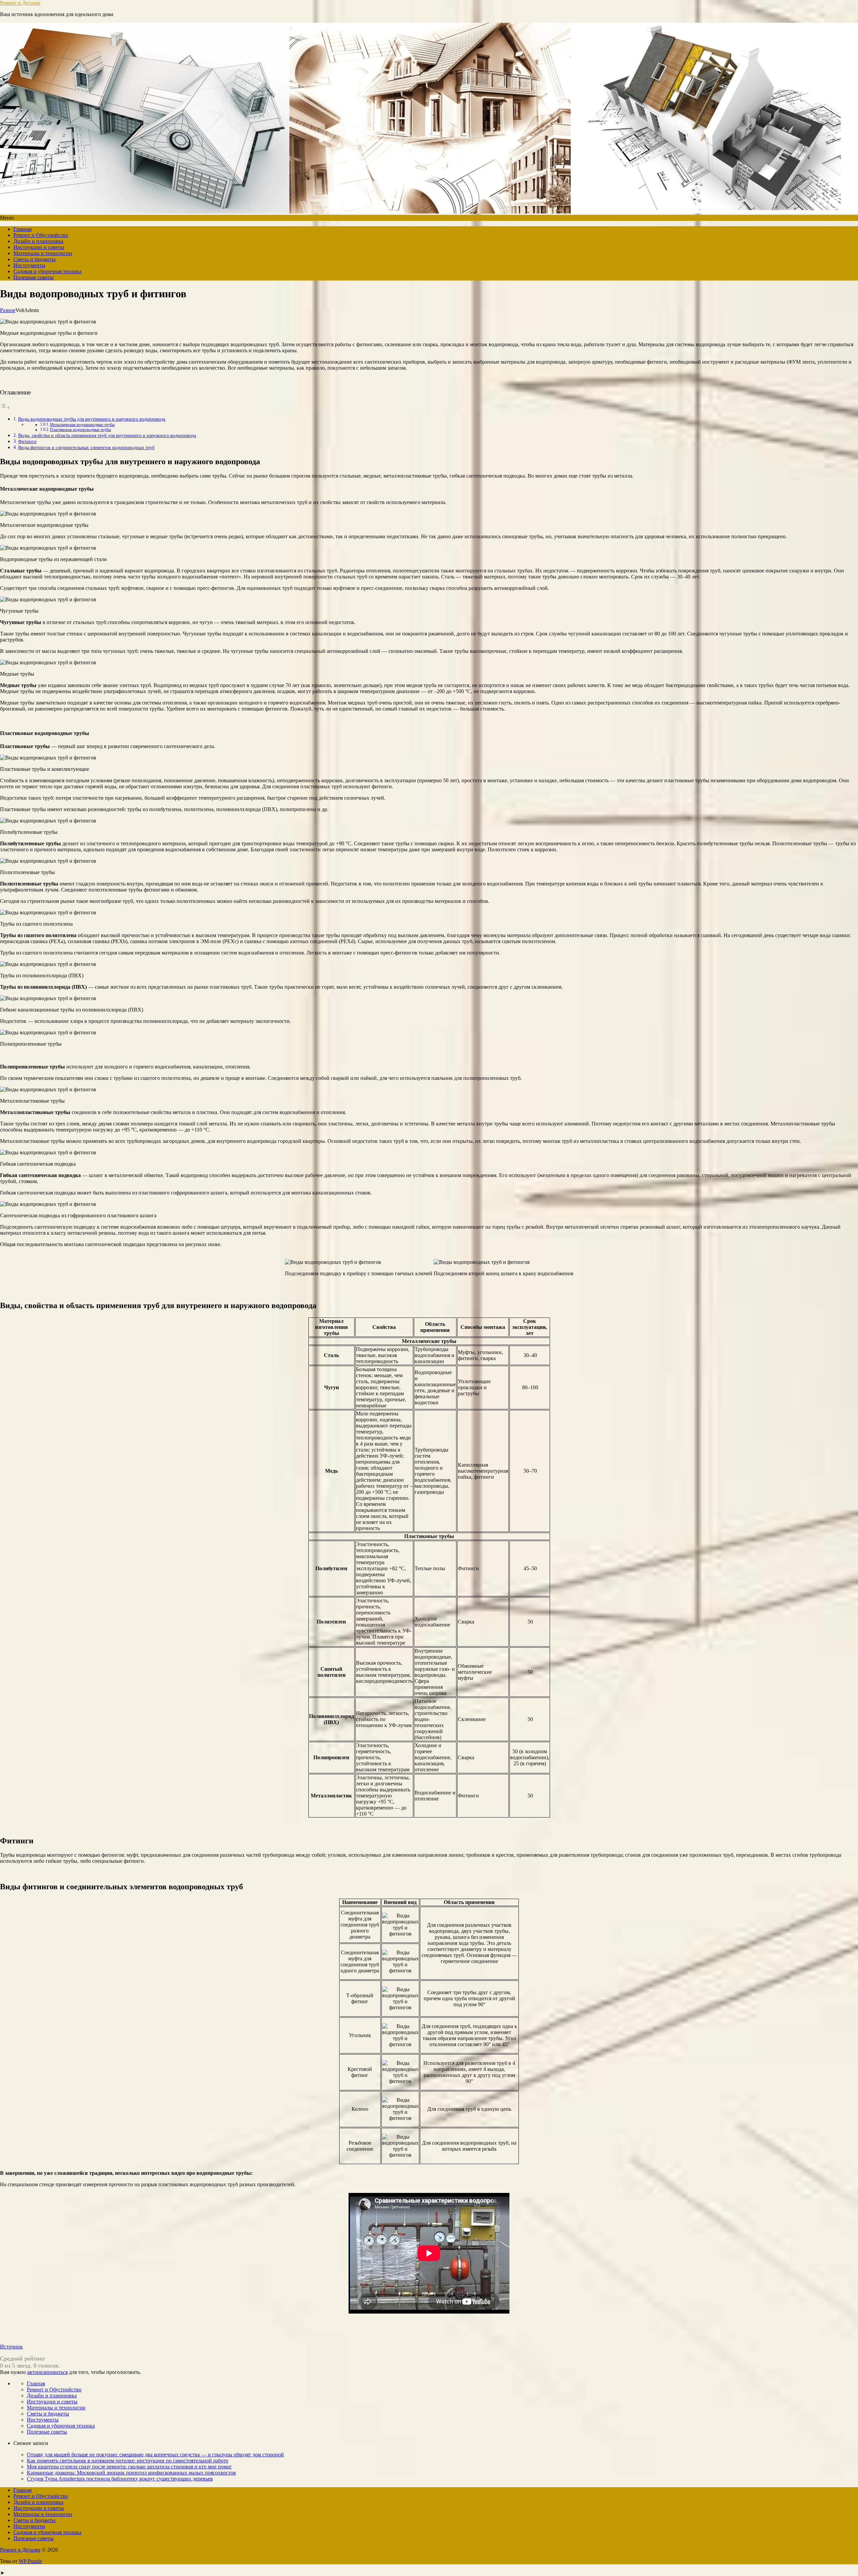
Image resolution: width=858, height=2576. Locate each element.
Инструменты (29, 265)
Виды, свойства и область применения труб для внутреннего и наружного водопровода (107, 435)
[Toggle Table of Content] (5, 407)
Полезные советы (34, 277)
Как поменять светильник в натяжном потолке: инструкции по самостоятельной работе (128, 2461)
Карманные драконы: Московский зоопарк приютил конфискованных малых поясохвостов (131, 2473)
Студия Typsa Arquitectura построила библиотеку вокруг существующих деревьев (120, 2479)
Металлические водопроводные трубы (82, 425)
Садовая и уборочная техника (47, 271)
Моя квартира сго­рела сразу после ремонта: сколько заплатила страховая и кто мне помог (129, 2467)
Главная (22, 229)
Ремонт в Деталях (20, 3)
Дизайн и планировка (38, 241)
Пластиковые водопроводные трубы (80, 430)
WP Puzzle (30, 2561)
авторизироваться (47, 2372)
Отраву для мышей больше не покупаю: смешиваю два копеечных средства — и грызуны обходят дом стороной (155, 2455)
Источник (11, 2347)
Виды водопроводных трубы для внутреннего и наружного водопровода (92, 419)
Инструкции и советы (39, 247)
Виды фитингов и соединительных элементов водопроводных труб (86, 447)
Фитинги (27, 441)
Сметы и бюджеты (35, 259)
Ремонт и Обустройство (41, 235)
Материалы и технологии (43, 253)
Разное (8, 310)
